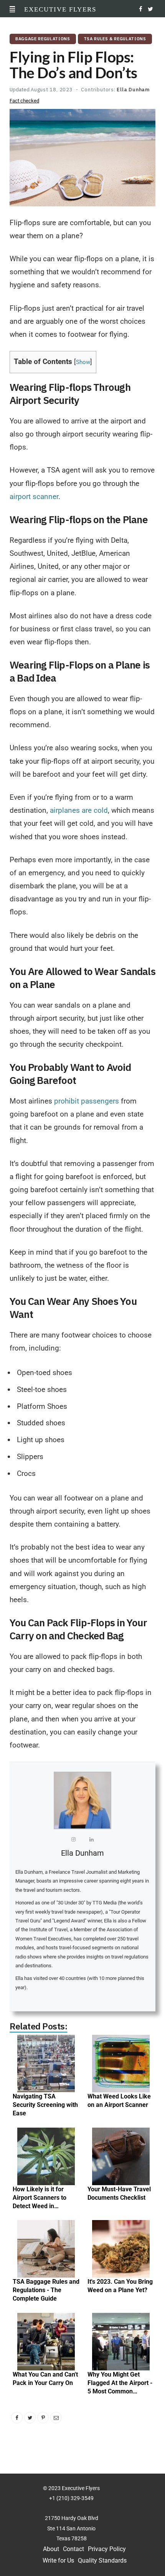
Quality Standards (102, 2560)
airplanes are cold (79, 810)
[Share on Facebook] (17, 2418)
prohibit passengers (86, 1101)
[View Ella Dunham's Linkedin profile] (92, 1841)
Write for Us (58, 2560)
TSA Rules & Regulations (115, 39)
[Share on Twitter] (30, 2418)
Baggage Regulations (43, 39)
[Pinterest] (43, 2418)
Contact (73, 2549)
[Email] (56, 2418)
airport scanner (34, 497)
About (51, 2549)
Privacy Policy (107, 2549)
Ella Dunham (133, 90)
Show (83, 362)
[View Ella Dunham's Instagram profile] (74, 1841)
